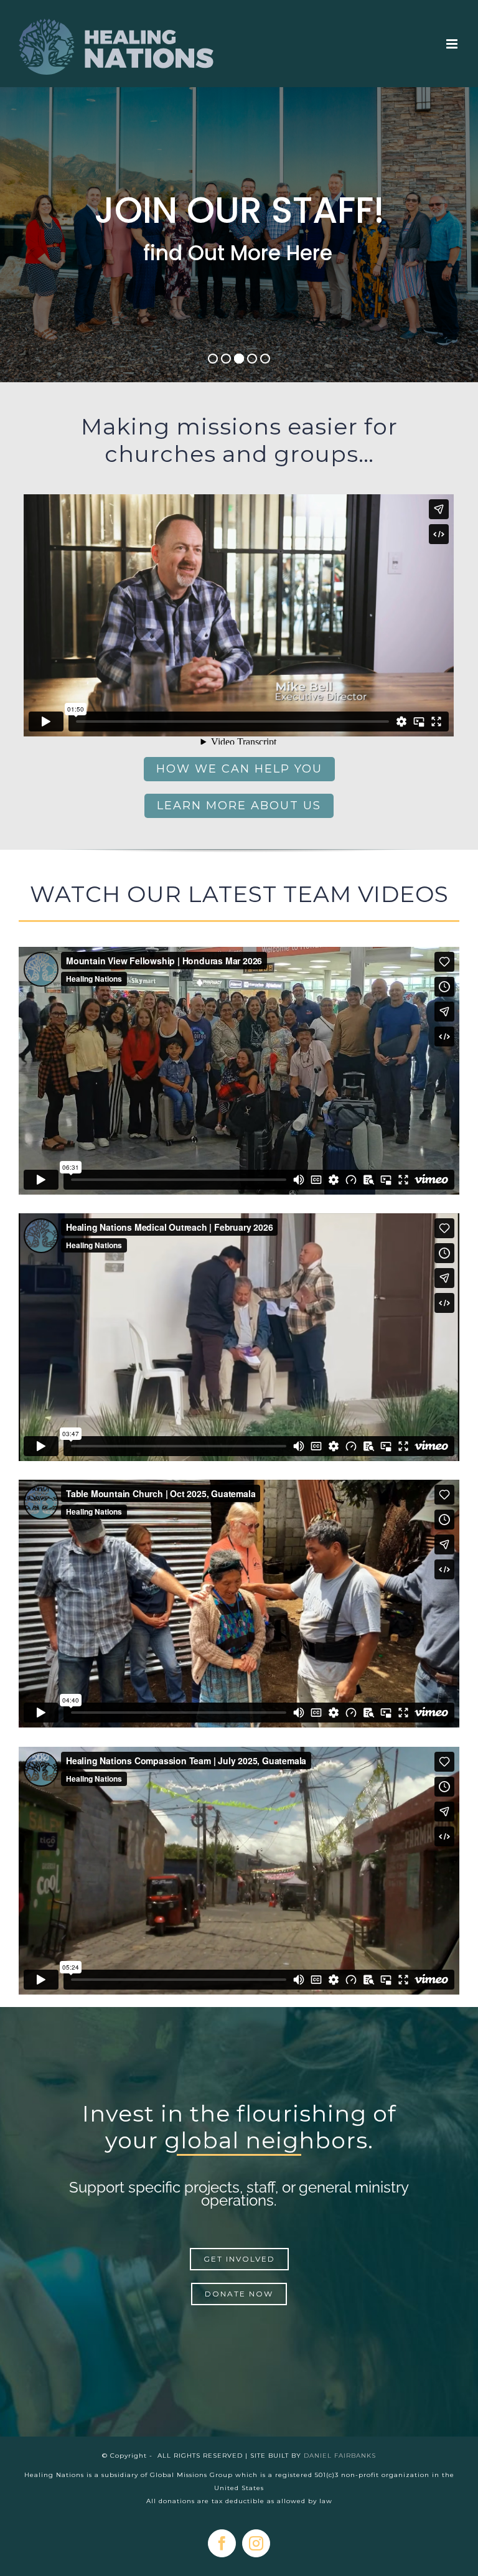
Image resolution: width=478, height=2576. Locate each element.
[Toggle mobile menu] (453, 44)
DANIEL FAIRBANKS (340, 2456)
